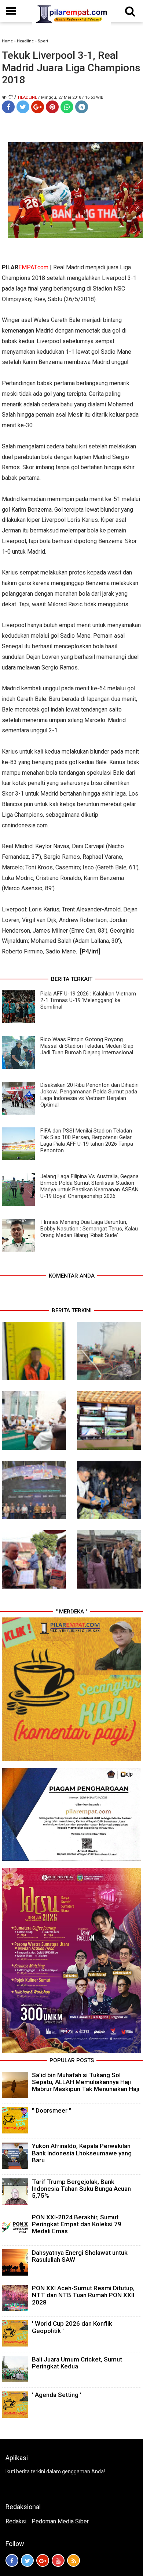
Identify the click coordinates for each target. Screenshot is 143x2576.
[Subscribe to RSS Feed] (74, 2560)
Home (7, 41)
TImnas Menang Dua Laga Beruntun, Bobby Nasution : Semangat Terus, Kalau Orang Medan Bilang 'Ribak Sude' (89, 1229)
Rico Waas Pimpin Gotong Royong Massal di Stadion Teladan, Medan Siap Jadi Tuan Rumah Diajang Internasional (87, 1046)
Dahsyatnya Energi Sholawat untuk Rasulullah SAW (80, 2256)
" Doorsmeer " (52, 2110)
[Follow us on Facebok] (12, 2560)
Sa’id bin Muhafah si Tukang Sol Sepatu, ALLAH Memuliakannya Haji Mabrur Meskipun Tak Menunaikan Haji (86, 2082)
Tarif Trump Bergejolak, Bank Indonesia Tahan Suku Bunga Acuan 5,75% (81, 2189)
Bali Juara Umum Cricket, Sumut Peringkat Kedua (77, 2363)
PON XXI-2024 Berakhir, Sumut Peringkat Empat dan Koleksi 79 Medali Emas (77, 2224)
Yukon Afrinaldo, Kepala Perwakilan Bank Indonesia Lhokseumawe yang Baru (82, 2153)
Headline (25, 41)
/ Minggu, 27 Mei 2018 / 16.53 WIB (71, 97)
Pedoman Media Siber (60, 2521)
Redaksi (16, 2521)
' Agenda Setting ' (57, 2395)
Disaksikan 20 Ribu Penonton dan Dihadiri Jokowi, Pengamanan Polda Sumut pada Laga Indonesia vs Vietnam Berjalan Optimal (89, 1095)
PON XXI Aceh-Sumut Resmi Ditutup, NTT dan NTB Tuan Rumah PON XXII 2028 (83, 2295)
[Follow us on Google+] (43, 2560)
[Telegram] (82, 107)
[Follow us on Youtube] (58, 2560)
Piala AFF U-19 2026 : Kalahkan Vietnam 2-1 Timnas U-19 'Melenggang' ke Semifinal (88, 1000)
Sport (43, 41)
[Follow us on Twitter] (27, 2560)
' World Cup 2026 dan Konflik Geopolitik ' (72, 2327)
